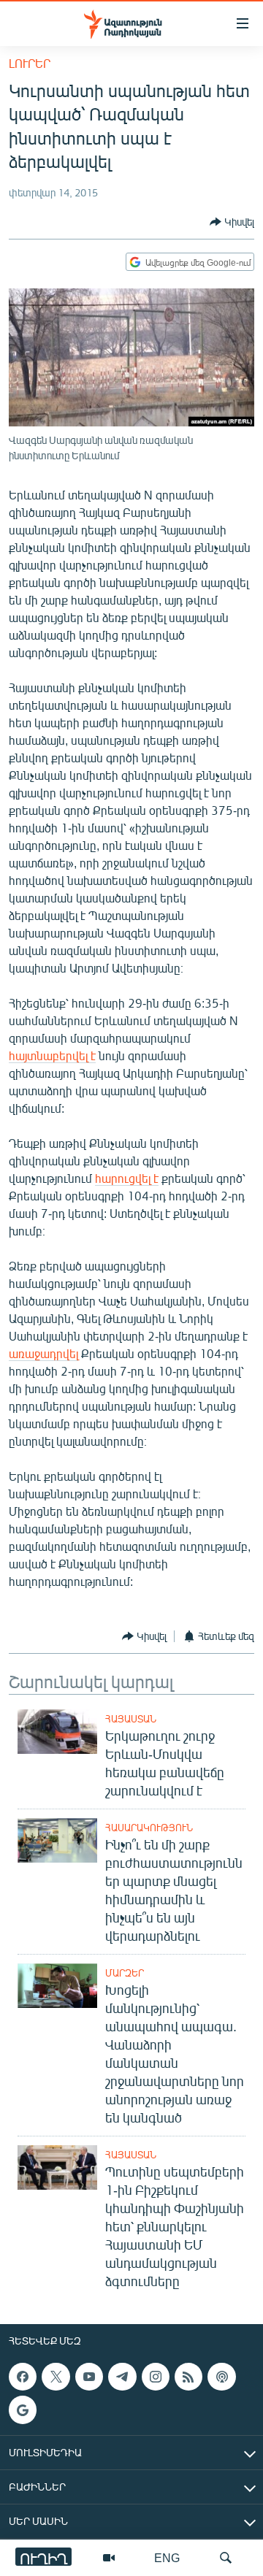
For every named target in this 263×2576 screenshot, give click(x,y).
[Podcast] (221, 2377)
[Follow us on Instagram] (156, 2377)
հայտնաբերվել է (52, 1055)
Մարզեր (125, 1973)
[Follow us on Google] (23, 2410)
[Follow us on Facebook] (23, 2377)
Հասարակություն (149, 1828)
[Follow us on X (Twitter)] (56, 2377)
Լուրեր (30, 63)
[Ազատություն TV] (109, 2558)
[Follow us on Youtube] (89, 2377)
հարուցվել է (127, 1178)
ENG (167, 2557)
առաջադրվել (43, 1353)
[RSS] (188, 2377)
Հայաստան (131, 1719)
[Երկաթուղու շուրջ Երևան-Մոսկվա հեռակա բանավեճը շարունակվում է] (57, 1732)
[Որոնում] (226, 2558)
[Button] (232, 222)
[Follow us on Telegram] (122, 2377)
